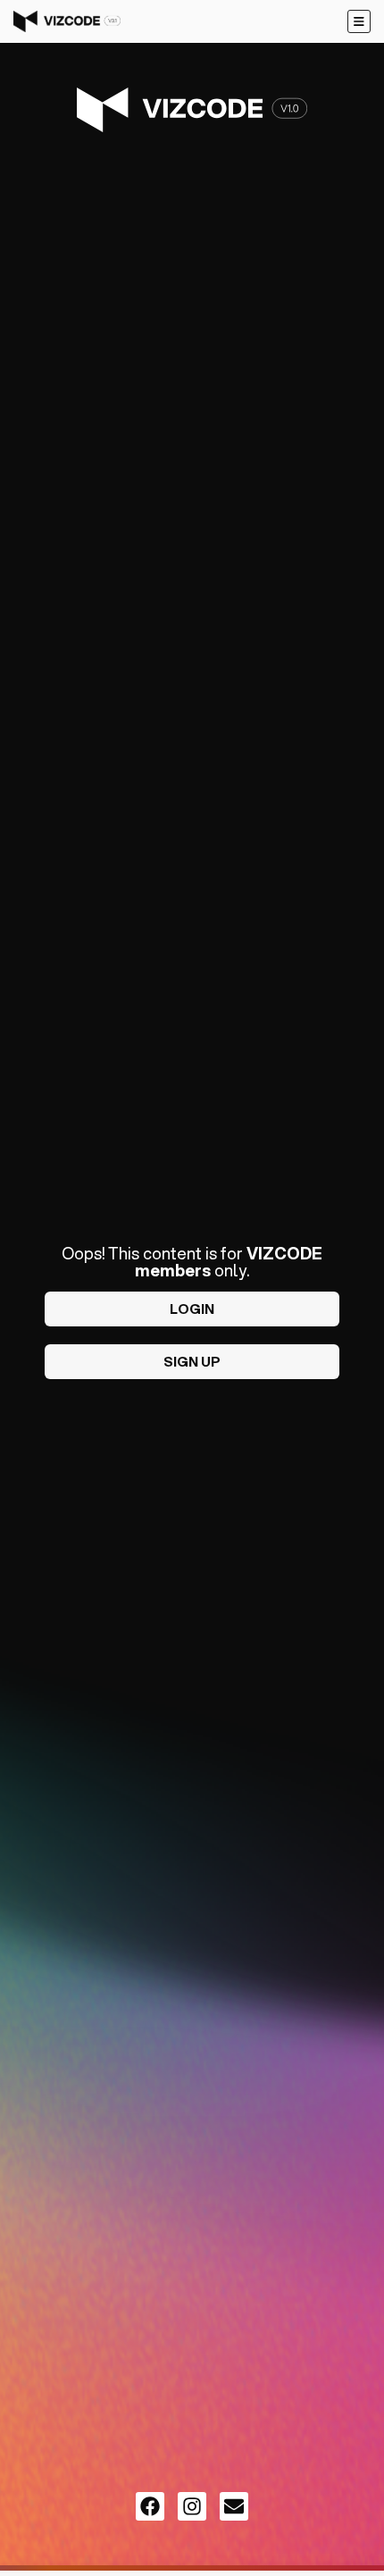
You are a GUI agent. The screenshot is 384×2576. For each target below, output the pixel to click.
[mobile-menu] (359, 21)
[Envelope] (234, 2506)
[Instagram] (192, 2506)
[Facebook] (150, 2506)
